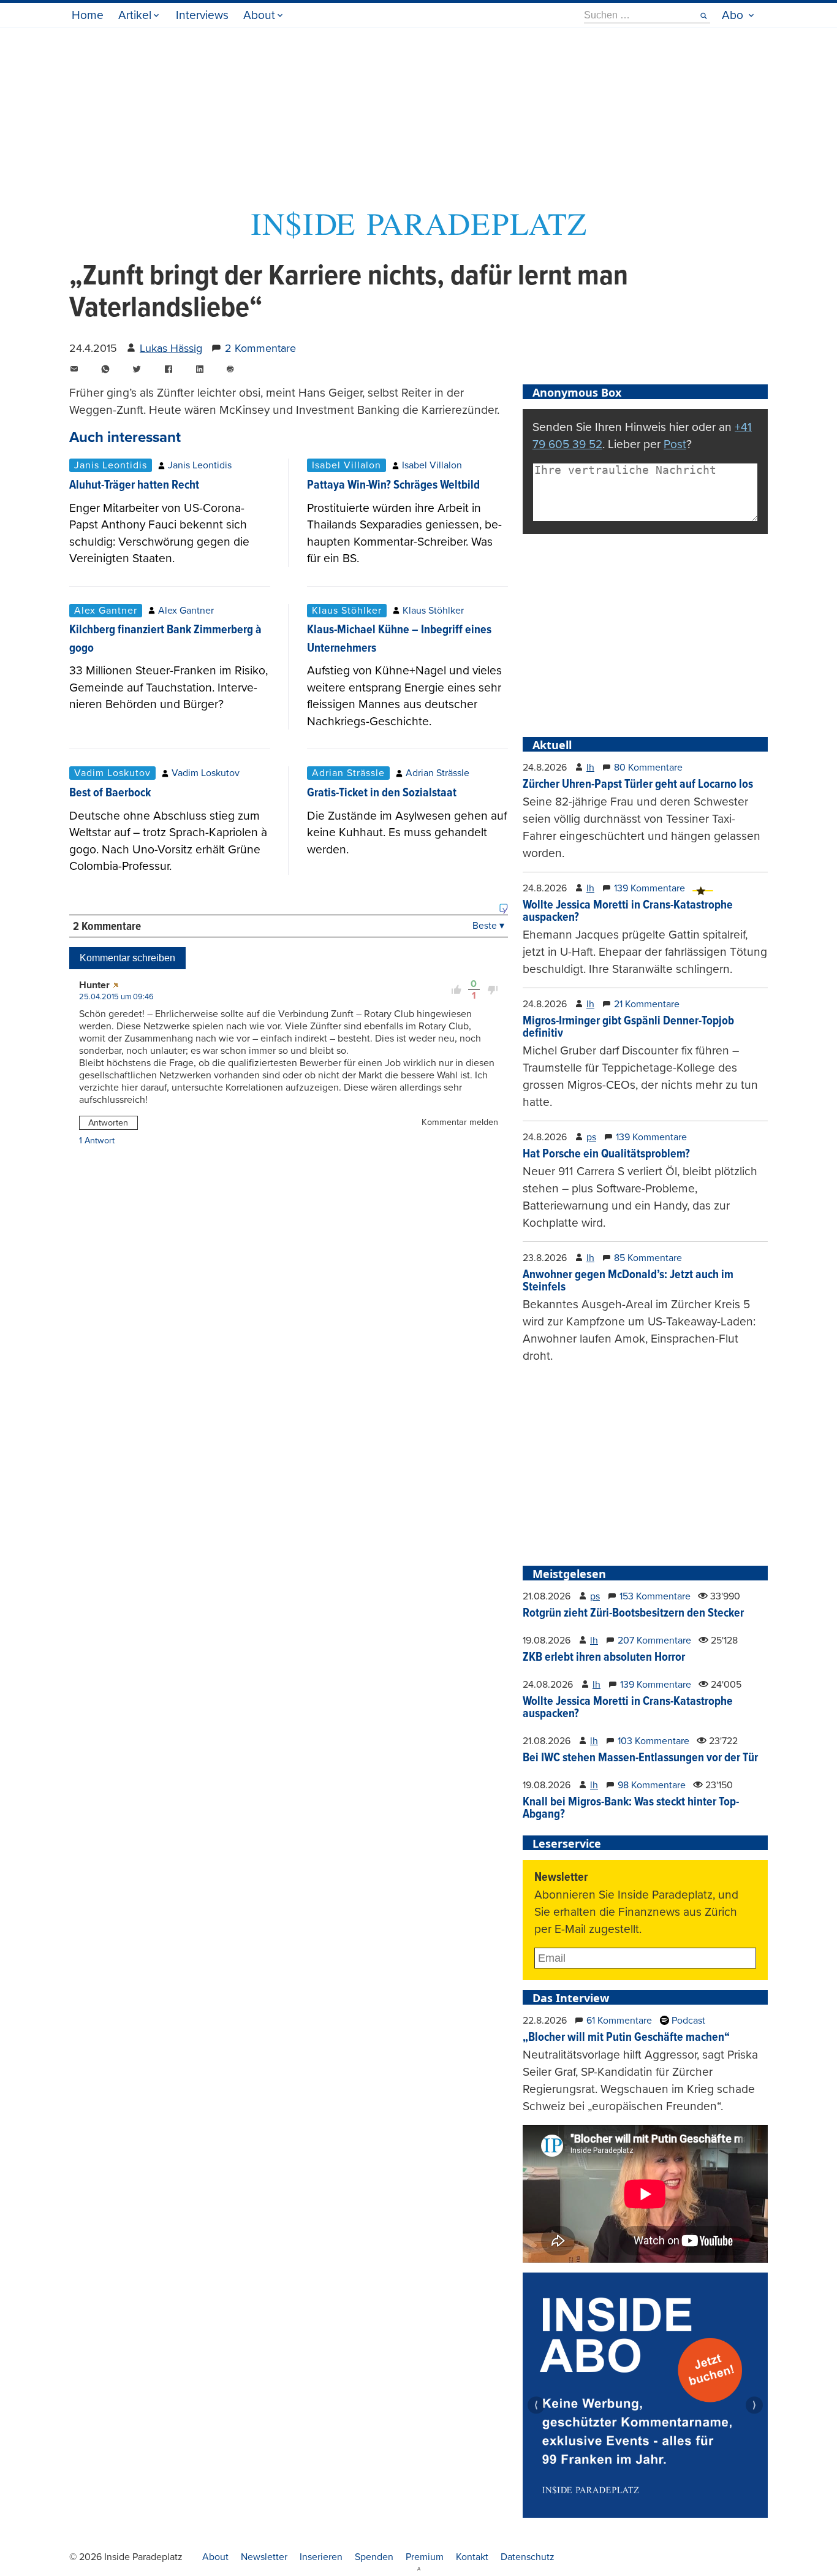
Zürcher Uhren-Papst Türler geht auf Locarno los (638, 785)
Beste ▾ (488, 926)
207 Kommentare (654, 1640)
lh (590, 768)
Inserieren (321, 2557)
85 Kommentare (648, 1258)
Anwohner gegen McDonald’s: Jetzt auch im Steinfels (628, 1281)
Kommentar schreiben (127, 958)
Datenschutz (528, 2557)
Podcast (687, 2021)
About (259, 15)
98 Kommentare (652, 1785)
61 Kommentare (619, 2021)
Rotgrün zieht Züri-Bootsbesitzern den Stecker (633, 1614)
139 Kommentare (650, 888)
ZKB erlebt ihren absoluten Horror (604, 1658)
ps (591, 1137)
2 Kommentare (260, 348)
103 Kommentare (653, 1741)
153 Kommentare (655, 1596)
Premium (425, 2557)
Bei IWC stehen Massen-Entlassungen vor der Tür (640, 1758)
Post (675, 444)
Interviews (202, 15)
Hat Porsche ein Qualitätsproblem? (606, 1154)
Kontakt (472, 2557)
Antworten (108, 1123)
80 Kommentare (648, 768)
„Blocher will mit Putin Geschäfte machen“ (626, 2038)
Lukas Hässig (171, 348)
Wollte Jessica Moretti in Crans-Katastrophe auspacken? (628, 912)
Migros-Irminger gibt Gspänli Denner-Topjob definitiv (628, 1027)
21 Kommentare (647, 1004)
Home (88, 15)
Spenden (374, 2557)
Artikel (135, 15)
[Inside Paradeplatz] (418, 235)
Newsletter (264, 2557)
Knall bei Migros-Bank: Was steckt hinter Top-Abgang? (631, 1808)
